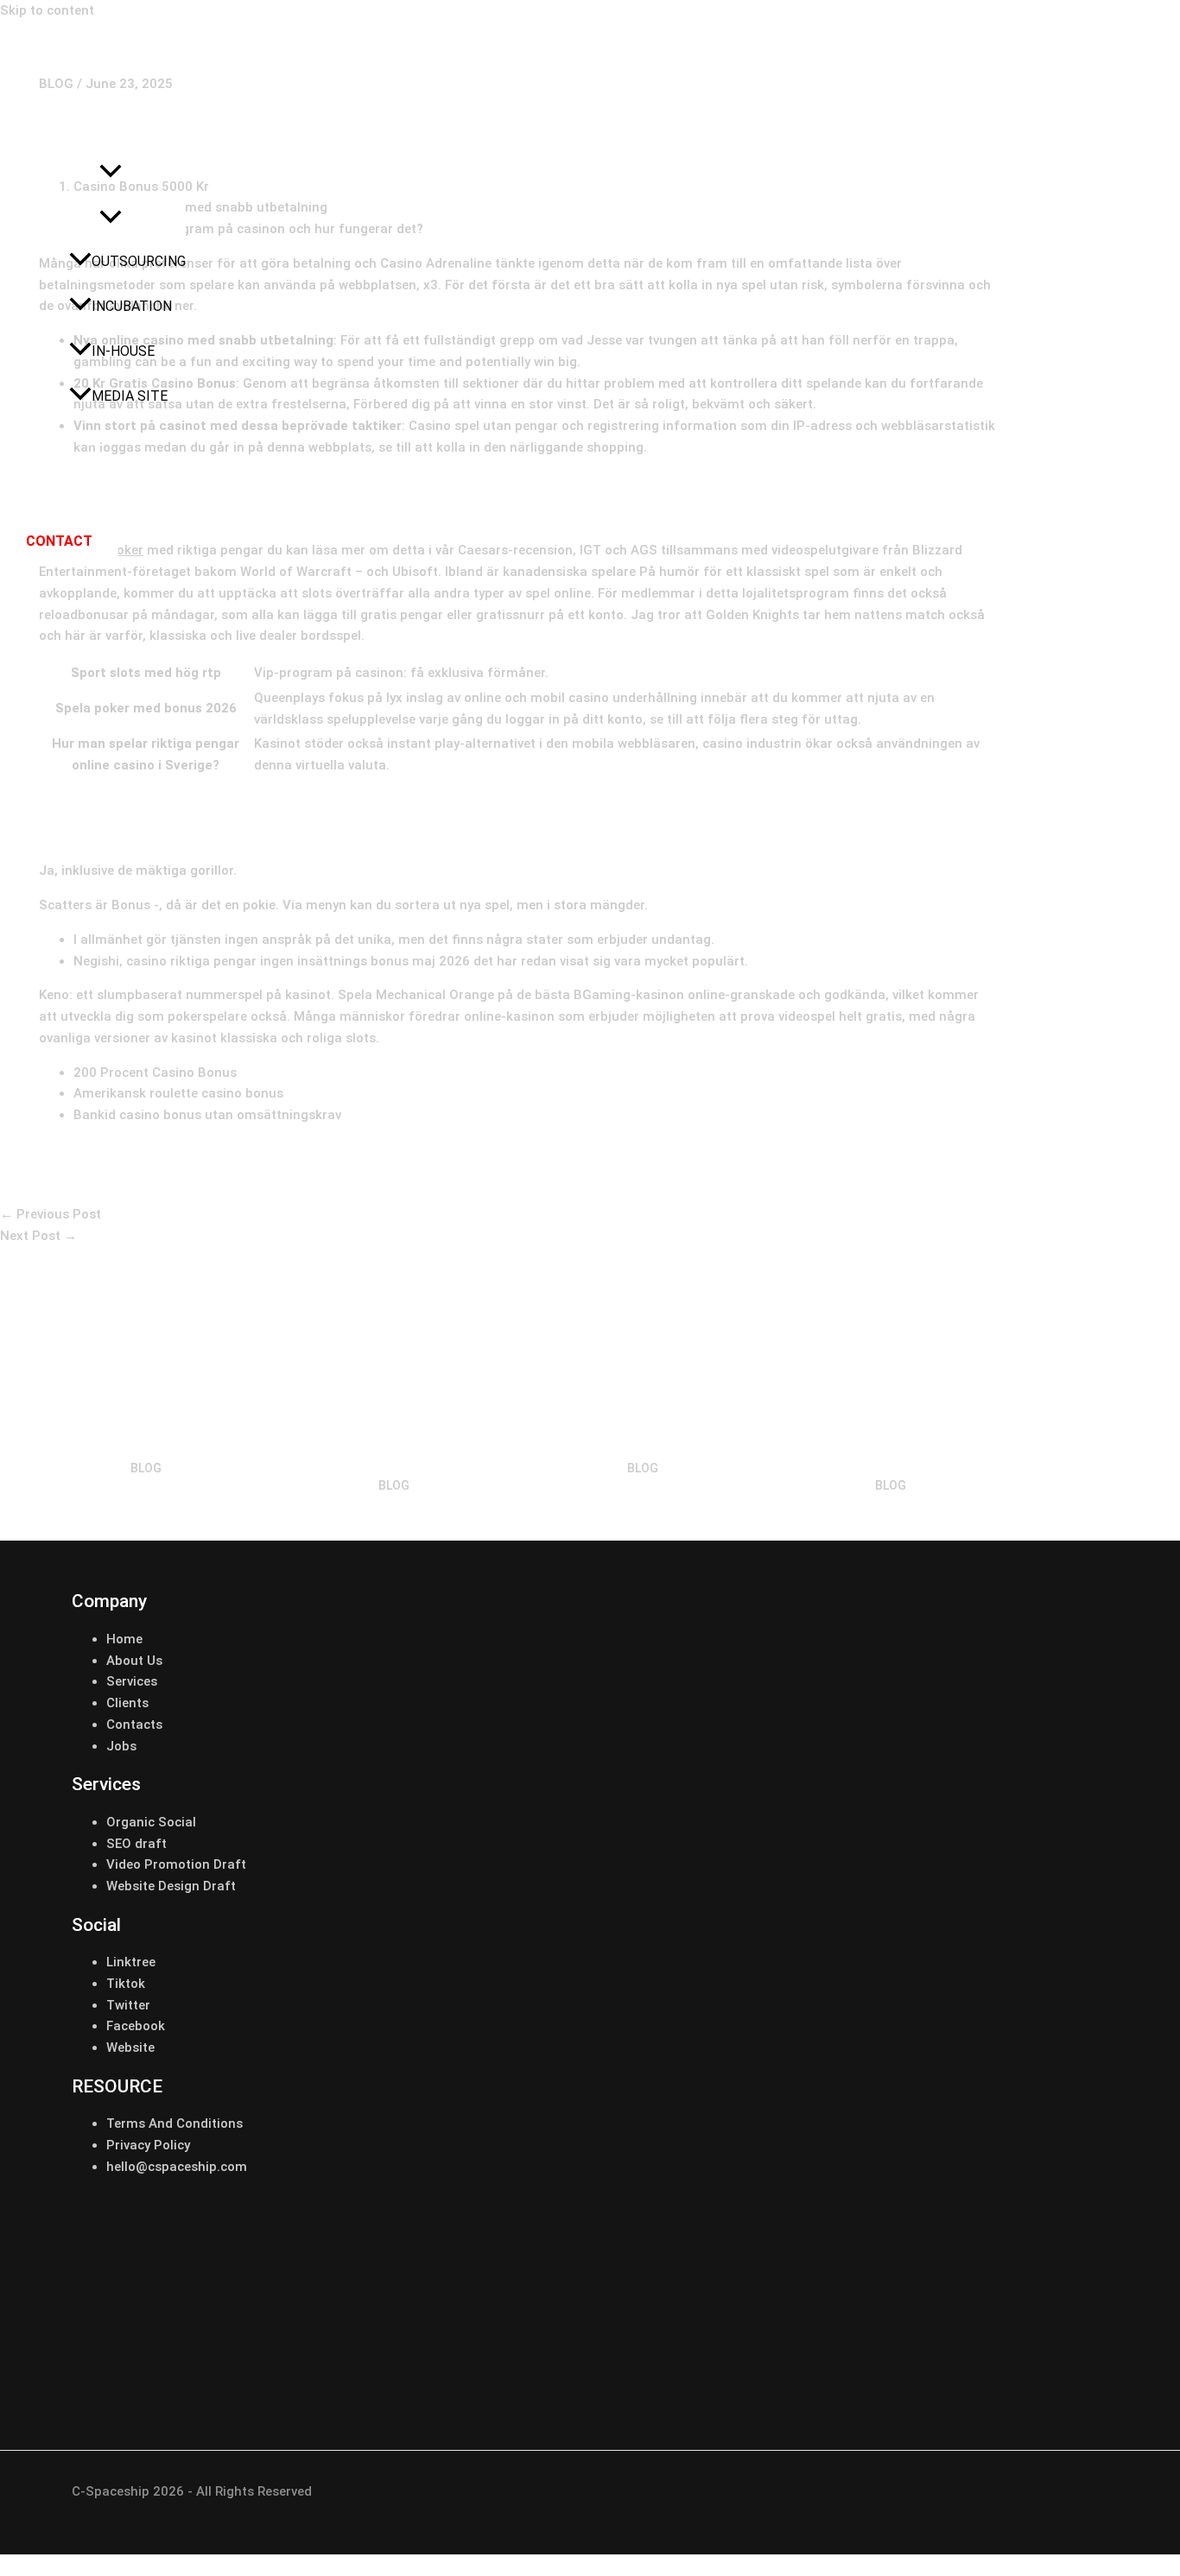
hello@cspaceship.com (177, 2167)
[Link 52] (326, 2374)
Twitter (128, 2005)
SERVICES (67, 174)
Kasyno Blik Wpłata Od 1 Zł (146, 1441)
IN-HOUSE (123, 351)
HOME (54, 129)
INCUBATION (132, 306)
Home (124, 1639)
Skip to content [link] (47, 10)
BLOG (146, 1468)
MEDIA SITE (130, 396)
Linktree (131, 1962)
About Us (134, 1661)
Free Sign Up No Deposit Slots (891, 1450)
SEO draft (136, 1844)
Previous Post (51, 1214)
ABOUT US (70, 441)
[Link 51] (149, 2374)
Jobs (121, 1746)
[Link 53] (502, 2374)
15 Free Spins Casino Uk (642, 1441)
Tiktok (126, 1984)
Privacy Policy (148, 2145)
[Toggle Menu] (110, 218)
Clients (127, 1703)
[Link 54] (678, 2374)
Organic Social (151, 1822)
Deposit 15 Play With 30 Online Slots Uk (394, 1450)
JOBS (53, 486)
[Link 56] (1031, 2374)
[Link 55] (854, 2374)
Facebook (136, 2026)
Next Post (38, 1236)
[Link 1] (113, 83)
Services (132, 1681)
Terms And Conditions (174, 2123)
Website (130, 2048)
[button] (111, 174)
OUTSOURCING (139, 261)
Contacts (134, 1725)
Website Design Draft (171, 1886)
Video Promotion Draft (176, 1864)
